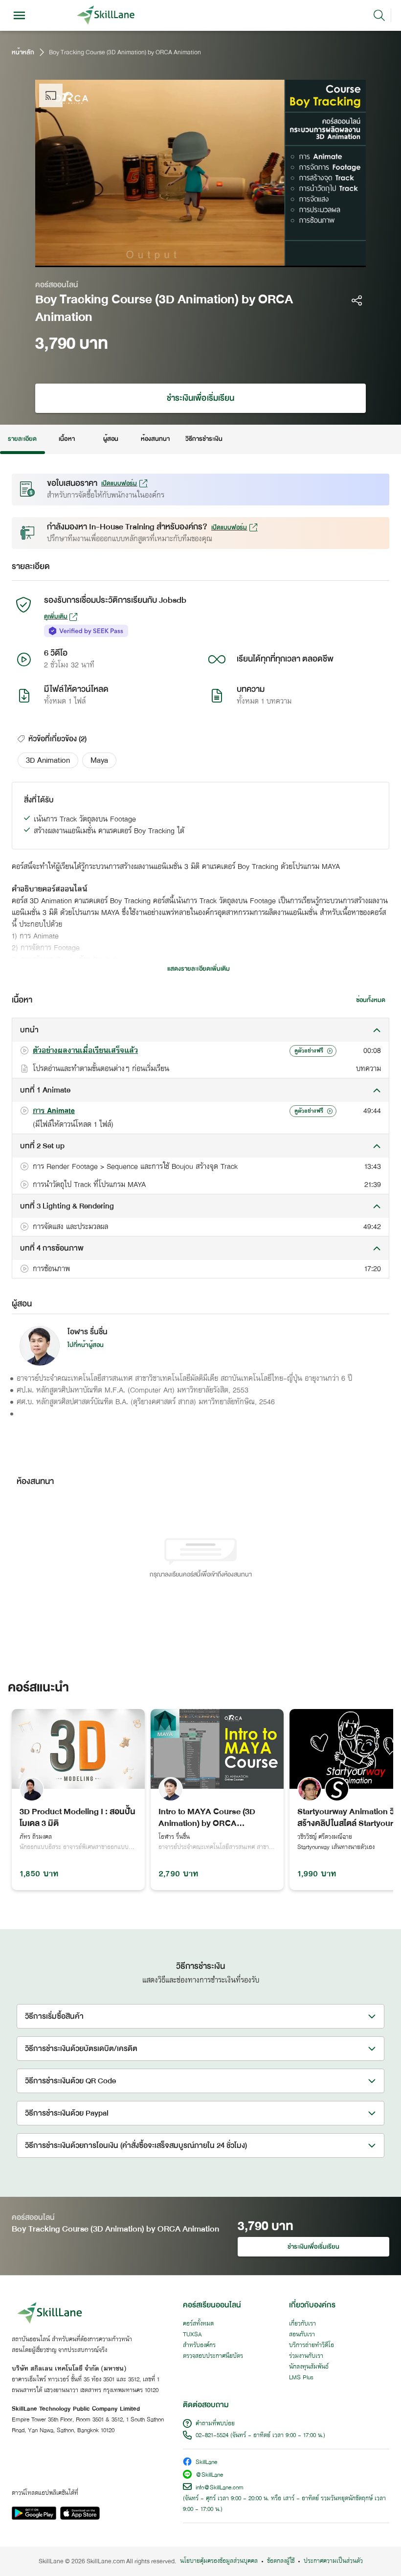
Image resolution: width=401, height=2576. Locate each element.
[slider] (187, 257)
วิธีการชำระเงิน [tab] (204, 439)
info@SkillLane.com (220, 2488)
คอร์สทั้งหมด (198, 2324)
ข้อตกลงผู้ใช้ (281, 2561)
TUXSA (192, 2335)
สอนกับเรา (302, 2335)
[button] (48, 760)
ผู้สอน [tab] (111, 439)
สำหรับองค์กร (199, 2346)
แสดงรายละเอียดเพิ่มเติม (199, 969)
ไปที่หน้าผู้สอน (86, 1345)
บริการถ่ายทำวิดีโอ (312, 2346)
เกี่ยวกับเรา (302, 2324)
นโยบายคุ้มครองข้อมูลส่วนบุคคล (219, 2561)
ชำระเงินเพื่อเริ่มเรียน (200, 398)
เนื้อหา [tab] (67, 439)
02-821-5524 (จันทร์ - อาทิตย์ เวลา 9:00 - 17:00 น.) (260, 2436)
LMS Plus (301, 2378)
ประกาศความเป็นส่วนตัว (333, 2561)
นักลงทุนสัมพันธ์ (309, 2367)
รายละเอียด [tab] (22, 439)
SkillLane (206, 2463)
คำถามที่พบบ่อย (215, 2424)
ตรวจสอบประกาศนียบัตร (213, 2356)
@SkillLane (209, 2475)
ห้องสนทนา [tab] (155, 439)
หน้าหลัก (23, 52)
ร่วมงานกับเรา (306, 2356)
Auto (298, 257)
